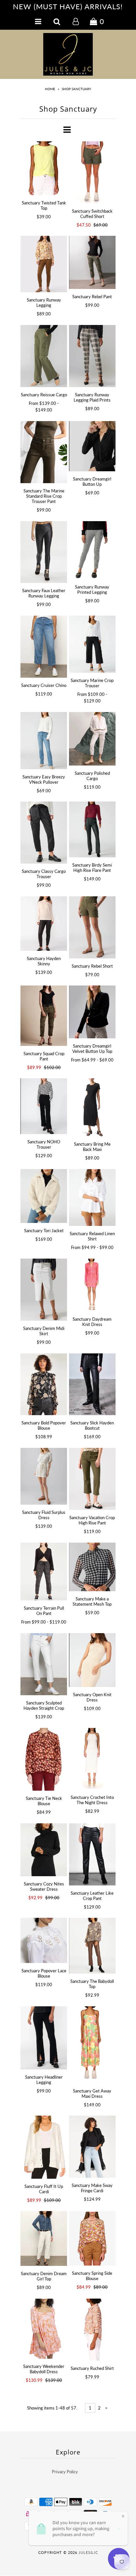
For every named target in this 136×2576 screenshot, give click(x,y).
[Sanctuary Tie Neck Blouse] (44, 1759)
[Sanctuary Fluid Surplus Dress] (44, 1476)
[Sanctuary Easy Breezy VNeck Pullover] (44, 740)
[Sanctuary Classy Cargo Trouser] (44, 833)
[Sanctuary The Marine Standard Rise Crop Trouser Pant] (44, 452)
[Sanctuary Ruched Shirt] (92, 2329)
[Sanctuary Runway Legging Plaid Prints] (92, 356)
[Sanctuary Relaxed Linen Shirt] (92, 1198)
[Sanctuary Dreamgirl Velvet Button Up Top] (92, 1012)
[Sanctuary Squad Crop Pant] (44, 1016)
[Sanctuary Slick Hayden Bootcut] (92, 1384)
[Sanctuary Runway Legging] (44, 264)
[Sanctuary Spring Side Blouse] (92, 2238)
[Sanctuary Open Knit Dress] (92, 1660)
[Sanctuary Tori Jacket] (44, 1196)
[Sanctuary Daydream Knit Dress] (92, 1285)
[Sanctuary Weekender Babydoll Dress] (44, 2329)
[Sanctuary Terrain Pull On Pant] (44, 1572)
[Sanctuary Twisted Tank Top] (44, 168)
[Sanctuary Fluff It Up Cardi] (44, 2147)
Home (50, 89)
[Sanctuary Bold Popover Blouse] (44, 1384)
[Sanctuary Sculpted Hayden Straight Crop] (44, 1664)
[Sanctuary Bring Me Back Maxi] (92, 1107)
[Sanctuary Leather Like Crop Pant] (92, 1854)
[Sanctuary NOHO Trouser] (44, 1106)
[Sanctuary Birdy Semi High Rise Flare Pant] (92, 829)
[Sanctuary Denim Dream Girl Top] (44, 2238)
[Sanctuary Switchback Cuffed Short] (92, 172)
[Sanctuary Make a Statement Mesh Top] (92, 1567)
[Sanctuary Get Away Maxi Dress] (92, 2045)
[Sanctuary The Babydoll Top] (92, 1946)
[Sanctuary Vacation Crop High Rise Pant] (92, 1479)
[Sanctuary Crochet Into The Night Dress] (92, 1759)
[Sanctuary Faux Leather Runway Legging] (44, 552)
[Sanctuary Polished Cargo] (92, 739)
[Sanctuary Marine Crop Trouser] (92, 644)
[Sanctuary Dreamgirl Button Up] (92, 446)
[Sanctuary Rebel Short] (92, 927)
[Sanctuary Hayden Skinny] (44, 924)
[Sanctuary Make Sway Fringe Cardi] (92, 2147)
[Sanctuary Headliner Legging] (44, 2038)
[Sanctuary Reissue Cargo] (44, 356)
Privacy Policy (65, 2472)
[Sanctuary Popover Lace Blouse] (44, 1940)
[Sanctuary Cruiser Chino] (44, 647)
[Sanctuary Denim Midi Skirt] (44, 1290)
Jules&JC (88, 2552)
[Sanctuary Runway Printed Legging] (92, 550)
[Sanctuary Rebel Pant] (92, 262)
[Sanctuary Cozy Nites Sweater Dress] (44, 1850)
